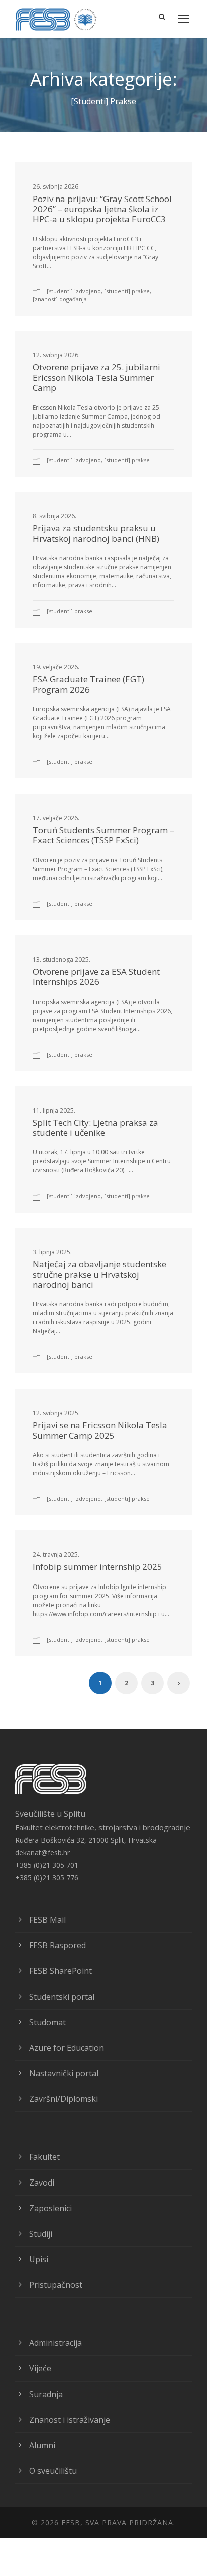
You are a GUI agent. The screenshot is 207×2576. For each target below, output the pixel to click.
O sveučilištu (53, 2471)
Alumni (42, 2445)
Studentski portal (62, 1997)
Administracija (56, 2343)
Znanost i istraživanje (70, 2420)
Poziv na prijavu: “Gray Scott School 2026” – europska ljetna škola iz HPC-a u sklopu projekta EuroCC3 (102, 209)
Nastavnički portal (64, 2073)
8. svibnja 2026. (55, 516)
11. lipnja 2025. (54, 1111)
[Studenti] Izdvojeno (74, 291)
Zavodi (42, 2183)
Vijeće (40, 2368)
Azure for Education (67, 2048)
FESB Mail (47, 1920)
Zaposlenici (50, 2208)
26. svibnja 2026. (56, 187)
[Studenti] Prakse (127, 291)
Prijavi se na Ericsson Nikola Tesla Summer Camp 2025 (100, 1430)
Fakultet (44, 2157)
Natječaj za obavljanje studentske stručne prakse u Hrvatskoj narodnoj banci (99, 1274)
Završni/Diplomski (64, 2099)
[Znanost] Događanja (60, 299)
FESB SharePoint (61, 1971)
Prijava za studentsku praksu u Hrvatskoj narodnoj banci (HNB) (96, 533)
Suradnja (46, 2394)
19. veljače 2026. (56, 667)
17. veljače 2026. (56, 818)
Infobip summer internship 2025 (97, 1567)
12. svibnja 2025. (56, 1413)
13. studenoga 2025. (62, 960)
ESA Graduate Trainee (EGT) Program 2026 (88, 684)
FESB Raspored (58, 1945)
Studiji (41, 2234)
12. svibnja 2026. (56, 355)
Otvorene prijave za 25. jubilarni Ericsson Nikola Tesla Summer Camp (96, 377)
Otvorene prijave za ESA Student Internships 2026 (96, 977)
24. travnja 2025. (56, 1555)
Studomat (47, 2022)
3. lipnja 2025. (52, 1252)
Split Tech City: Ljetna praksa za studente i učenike (95, 1128)
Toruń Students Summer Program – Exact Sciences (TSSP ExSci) (103, 835)
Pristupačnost (56, 2285)
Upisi (39, 2259)
